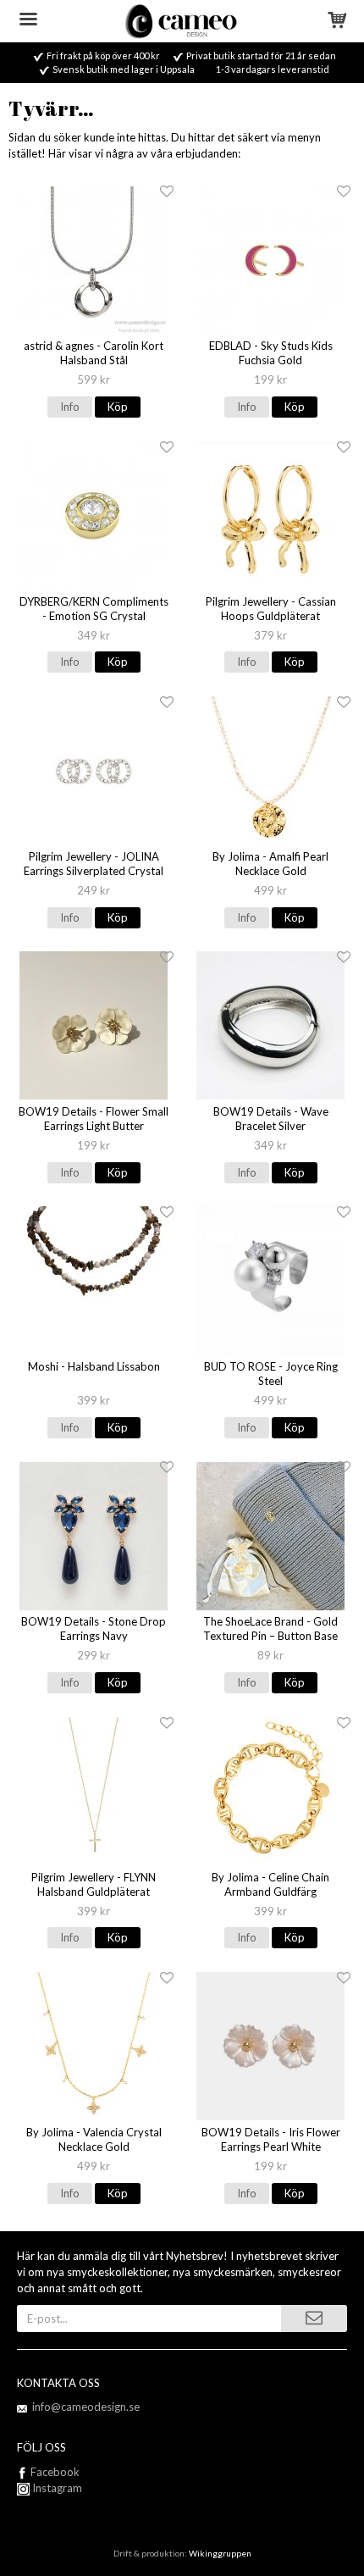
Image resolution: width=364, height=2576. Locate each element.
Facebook (55, 2472)
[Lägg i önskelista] (167, 192)
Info (70, 407)
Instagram (56, 2488)
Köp (118, 407)
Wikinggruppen (220, 2553)
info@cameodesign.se (86, 2407)
